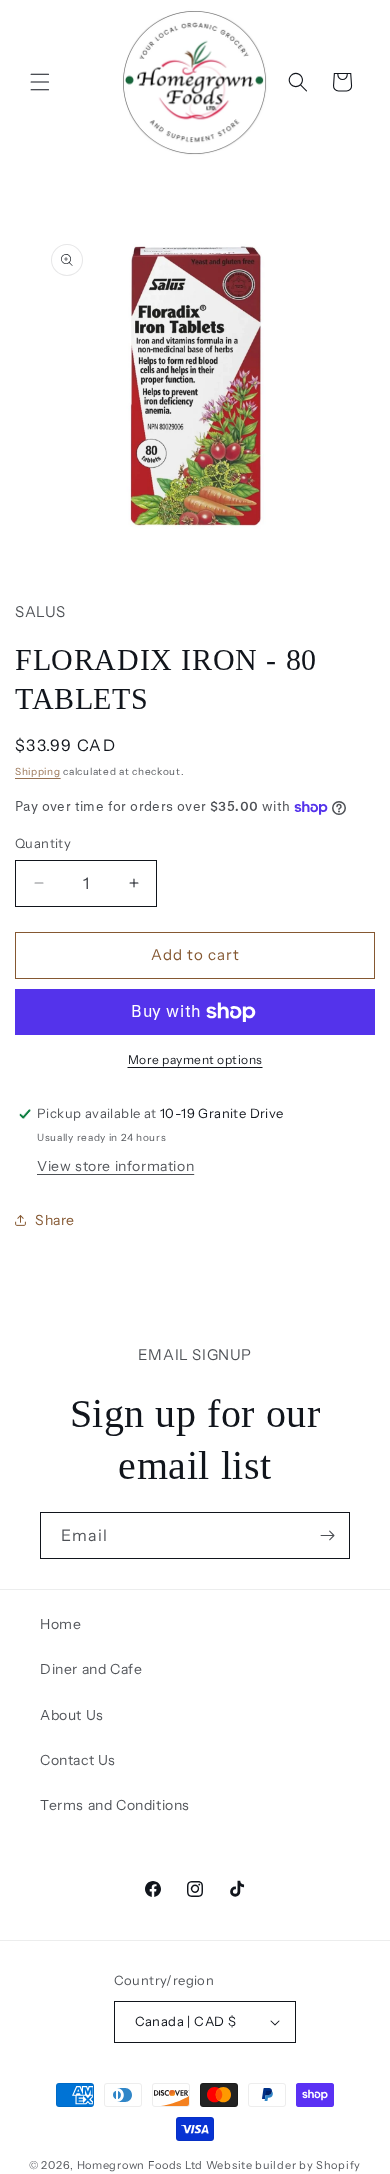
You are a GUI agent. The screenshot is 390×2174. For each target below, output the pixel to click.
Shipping (38, 771)
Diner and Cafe (91, 1669)
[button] (40, 82)
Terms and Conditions (115, 1805)
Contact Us (78, 1760)
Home (60, 1624)
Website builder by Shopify (283, 2165)
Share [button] (55, 1220)
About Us (72, 1715)
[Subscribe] (327, 1535)
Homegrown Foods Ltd (140, 2165)
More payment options (195, 1059)
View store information (115, 1166)
